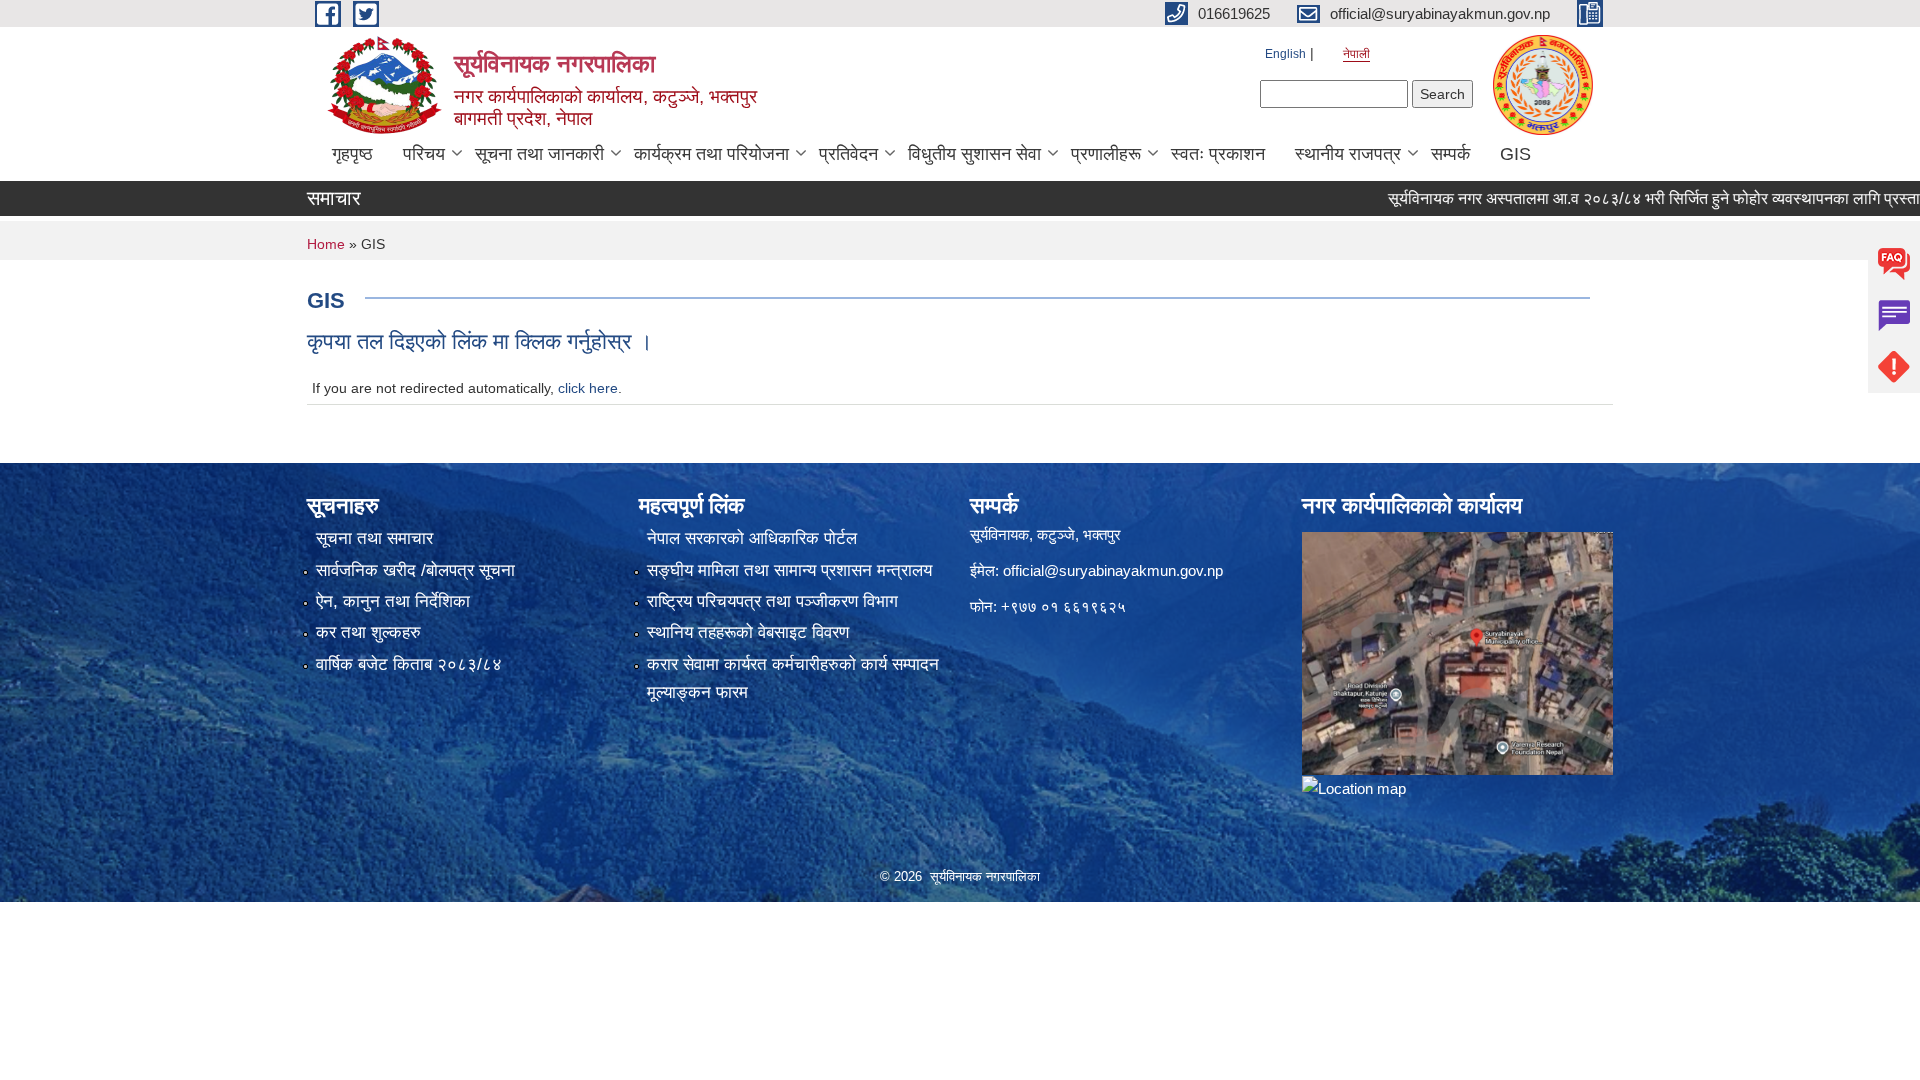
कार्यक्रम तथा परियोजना (711, 154)
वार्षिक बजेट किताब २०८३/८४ (409, 664)
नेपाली (1356, 54)
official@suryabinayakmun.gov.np (1113, 570)
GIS (1515, 154)
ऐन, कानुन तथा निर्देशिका (393, 601)
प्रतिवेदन (848, 154)
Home (326, 244)
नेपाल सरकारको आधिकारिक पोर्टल (752, 538)
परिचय (424, 154)
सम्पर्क (1450, 154)
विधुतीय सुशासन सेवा (974, 154)
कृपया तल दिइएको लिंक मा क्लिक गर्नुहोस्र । (480, 341)
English (1285, 54)
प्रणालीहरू (1106, 154)
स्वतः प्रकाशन (1218, 154)
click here (588, 388)
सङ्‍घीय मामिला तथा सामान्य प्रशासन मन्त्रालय (789, 570)
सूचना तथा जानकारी (539, 154)
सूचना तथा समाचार (374, 538)
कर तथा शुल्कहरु (368, 632)
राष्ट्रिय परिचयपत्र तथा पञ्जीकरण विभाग (772, 601)
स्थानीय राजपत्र (1348, 154)
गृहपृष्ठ (352, 154)
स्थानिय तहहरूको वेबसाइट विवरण (748, 632)
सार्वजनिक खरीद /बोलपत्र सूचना (415, 570)
